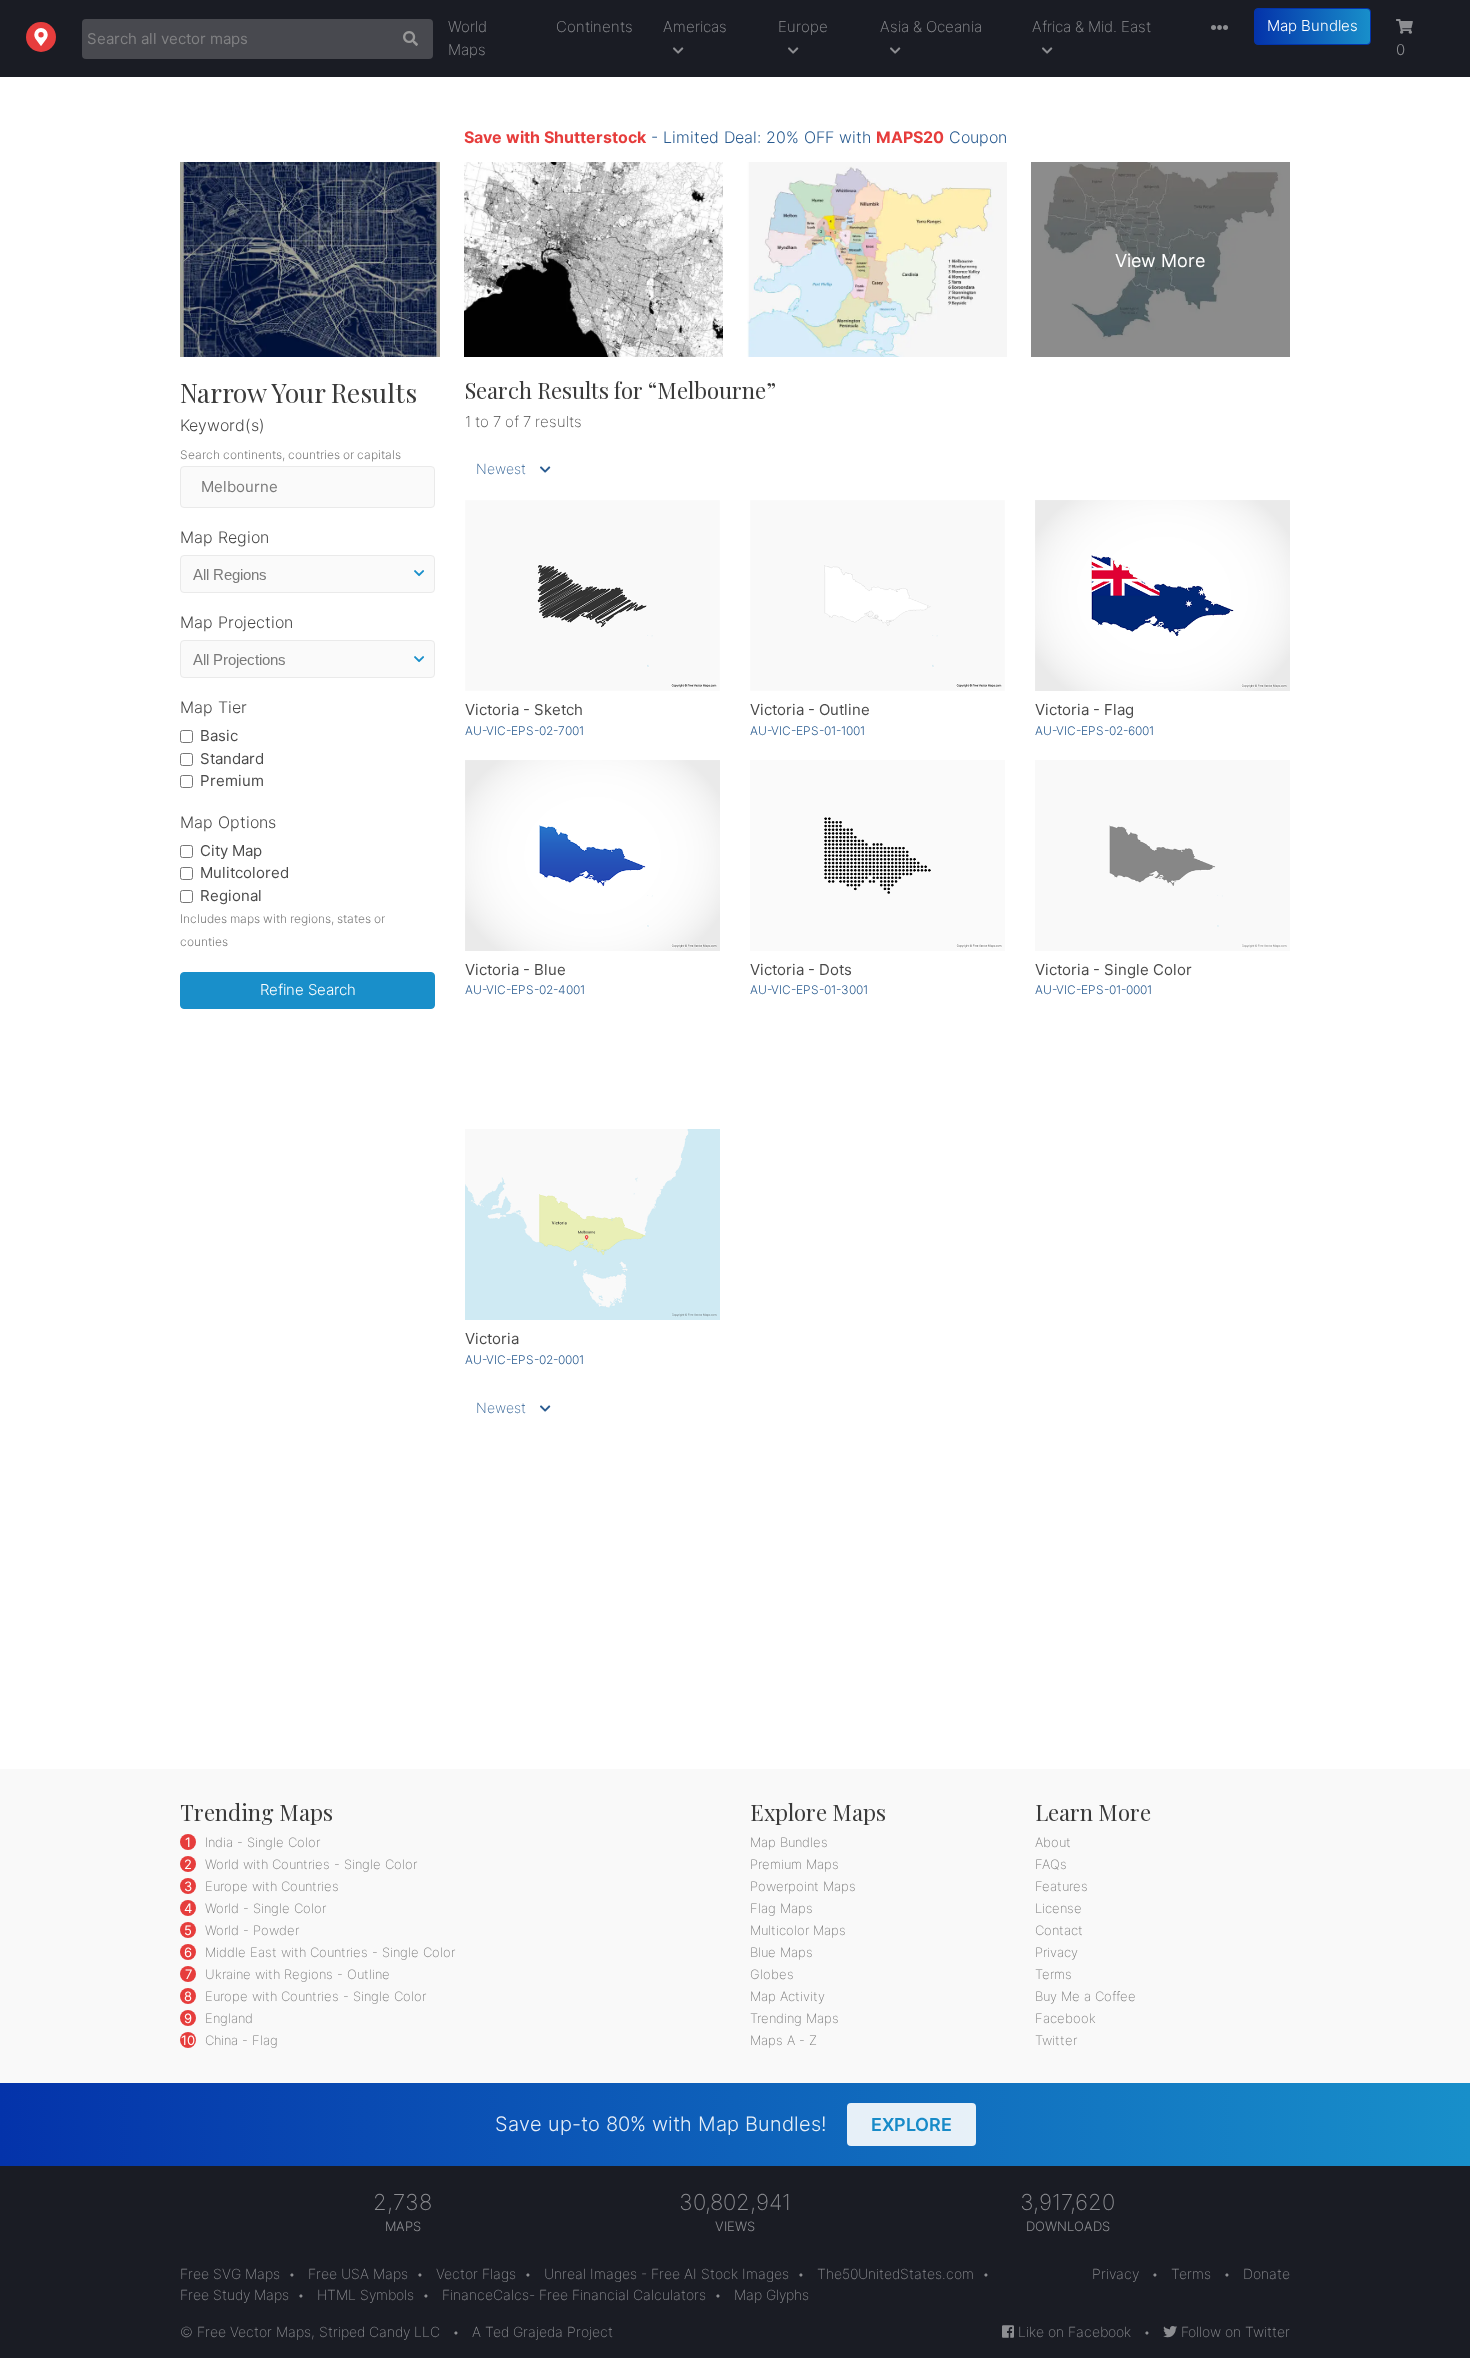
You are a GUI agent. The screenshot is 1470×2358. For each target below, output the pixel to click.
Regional (231, 895)
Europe (803, 26)
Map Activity (787, 1996)
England (227, 2018)
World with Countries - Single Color (309, 1864)
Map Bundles (1312, 25)
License (1058, 1908)
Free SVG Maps (230, 2273)
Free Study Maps (234, 2294)
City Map (231, 850)
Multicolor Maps (798, 1930)
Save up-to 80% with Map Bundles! (723, 2124)
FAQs (1051, 1864)
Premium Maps (794, 1864)
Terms (1053, 1974)
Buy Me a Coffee (1085, 1996)
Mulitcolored (244, 872)
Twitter (1056, 2040)
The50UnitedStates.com (895, 2273)
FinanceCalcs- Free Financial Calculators (574, 2294)
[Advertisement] (307, 1329)
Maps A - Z (783, 2040)
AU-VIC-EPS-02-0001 (524, 1359)
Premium (232, 780)
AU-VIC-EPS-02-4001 (525, 989)
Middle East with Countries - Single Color (328, 1952)
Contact (1059, 1930)
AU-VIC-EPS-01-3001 (809, 989)
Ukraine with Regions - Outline (295, 1974)
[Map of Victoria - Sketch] (592, 595)
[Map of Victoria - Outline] (877, 595)
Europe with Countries (270, 1886)
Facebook (1065, 2018)
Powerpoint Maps (803, 1886)
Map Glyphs (771, 2294)
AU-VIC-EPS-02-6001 (1094, 730)
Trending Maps (794, 2018)
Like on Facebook (1072, 2331)
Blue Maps (781, 1952)
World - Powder (250, 1930)
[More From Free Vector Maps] (1215, 28)
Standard (232, 758)
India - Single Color (260, 1842)
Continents (594, 26)
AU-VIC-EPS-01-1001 (807, 730)
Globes (772, 1974)
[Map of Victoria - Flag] (1162, 595)
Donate (1266, 2273)
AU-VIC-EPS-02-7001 (524, 730)
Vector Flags (476, 2273)
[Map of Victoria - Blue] (592, 855)
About (1053, 1842)
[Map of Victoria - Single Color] (1162, 855)
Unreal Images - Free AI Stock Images (666, 2273)
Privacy (1056, 1952)
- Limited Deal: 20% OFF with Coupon (735, 137)
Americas (695, 26)
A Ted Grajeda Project (542, 2331)
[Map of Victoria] (592, 1224)
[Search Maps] (405, 39)
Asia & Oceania (931, 26)
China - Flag (239, 2040)
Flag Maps (781, 1908)
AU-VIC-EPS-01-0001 (1093, 989)
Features (1061, 1886)
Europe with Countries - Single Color (313, 1996)
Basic (219, 735)
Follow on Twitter (1233, 2331)
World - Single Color (263, 1908)
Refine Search (308, 989)
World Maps (467, 38)
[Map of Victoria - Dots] (877, 855)
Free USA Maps (358, 2273)
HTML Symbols (365, 2294)
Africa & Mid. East (1091, 26)
